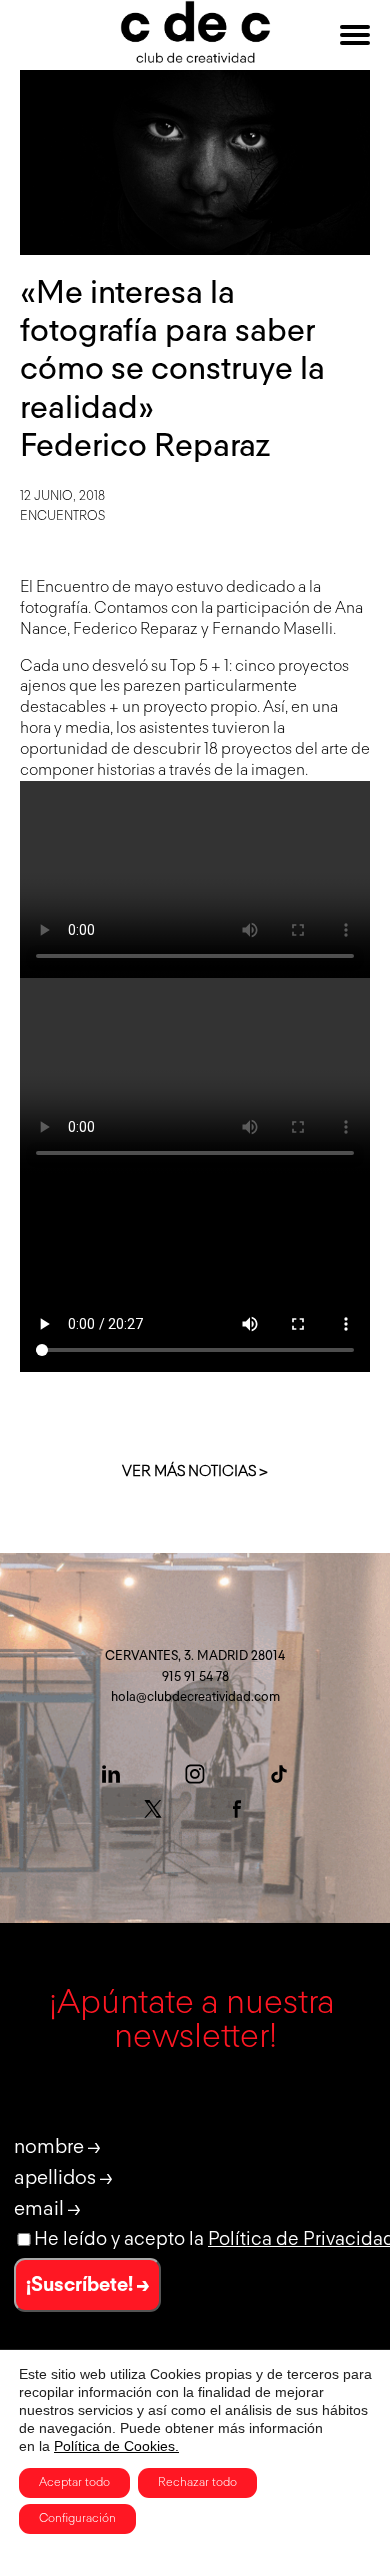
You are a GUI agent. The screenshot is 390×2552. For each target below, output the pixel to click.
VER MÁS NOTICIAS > (195, 1471)
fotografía (54, 609)
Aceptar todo (74, 2483)
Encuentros (62, 516)
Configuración (77, 2519)
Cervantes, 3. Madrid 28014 (195, 1656)
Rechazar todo (197, 2483)
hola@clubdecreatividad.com (195, 1697)
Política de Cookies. (116, 2446)
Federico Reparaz (135, 630)
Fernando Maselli (272, 630)
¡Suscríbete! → (87, 2285)
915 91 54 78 (195, 1677)
